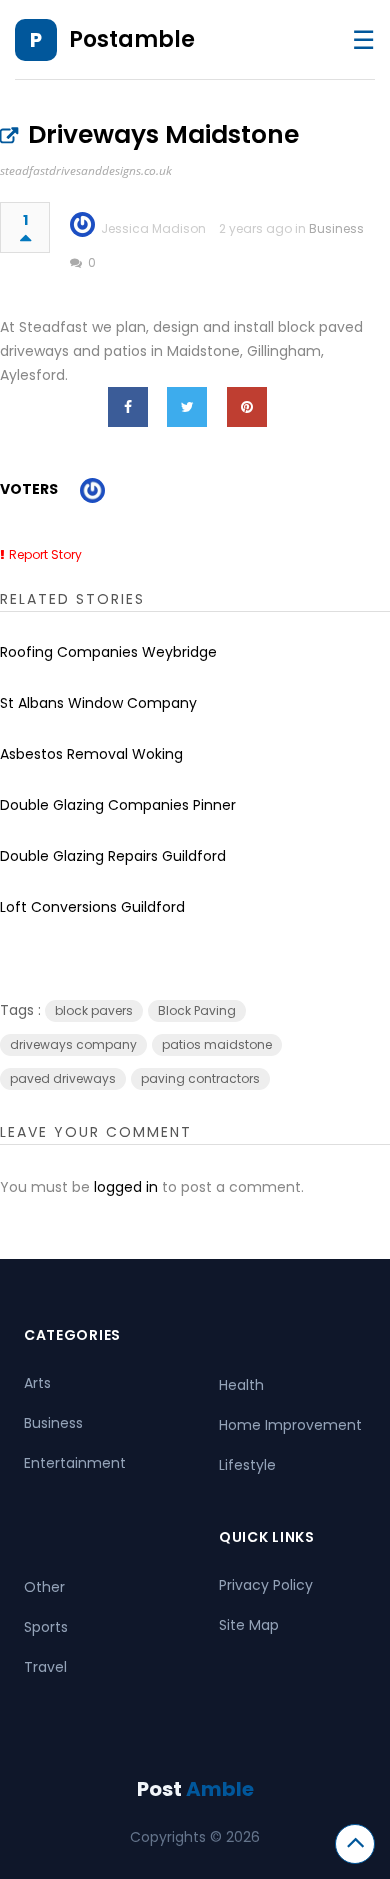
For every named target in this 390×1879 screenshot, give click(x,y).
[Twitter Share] (187, 407)
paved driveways (63, 1078)
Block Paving (197, 1010)
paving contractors (200, 1078)
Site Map (249, 1625)
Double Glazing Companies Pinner (118, 805)
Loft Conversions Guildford (92, 907)
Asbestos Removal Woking (91, 754)
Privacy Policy (266, 1585)
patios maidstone (217, 1044)
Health (241, 1385)
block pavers (94, 1010)
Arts (37, 1383)
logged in (126, 1187)
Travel (45, 1667)
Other (44, 1587)
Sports (46, 1627)
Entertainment (75, 1463)
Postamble (132, 39)
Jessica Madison (153, 228)
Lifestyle (247, 1465)
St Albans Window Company (98, 703)
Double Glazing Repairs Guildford (113, 856)
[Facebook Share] (128, 407)
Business (336, 228)
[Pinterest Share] (247, 407)
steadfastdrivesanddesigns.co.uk (86, 170)
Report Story (45, 554)
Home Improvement (290, 1425)
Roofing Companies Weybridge (108, 652)
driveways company (73, 1044)
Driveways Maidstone (163, 134)
